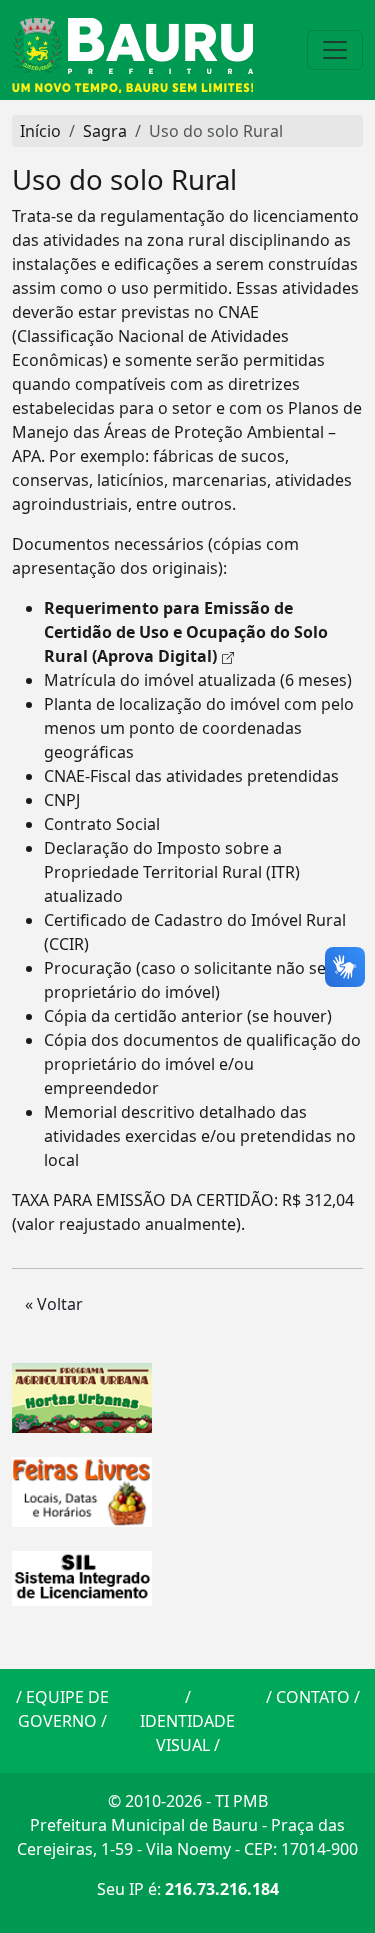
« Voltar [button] (54, 1304)
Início (40, 131)
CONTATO (313, 1697)
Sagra (105, 131)
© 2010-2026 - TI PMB (188, 1801)
